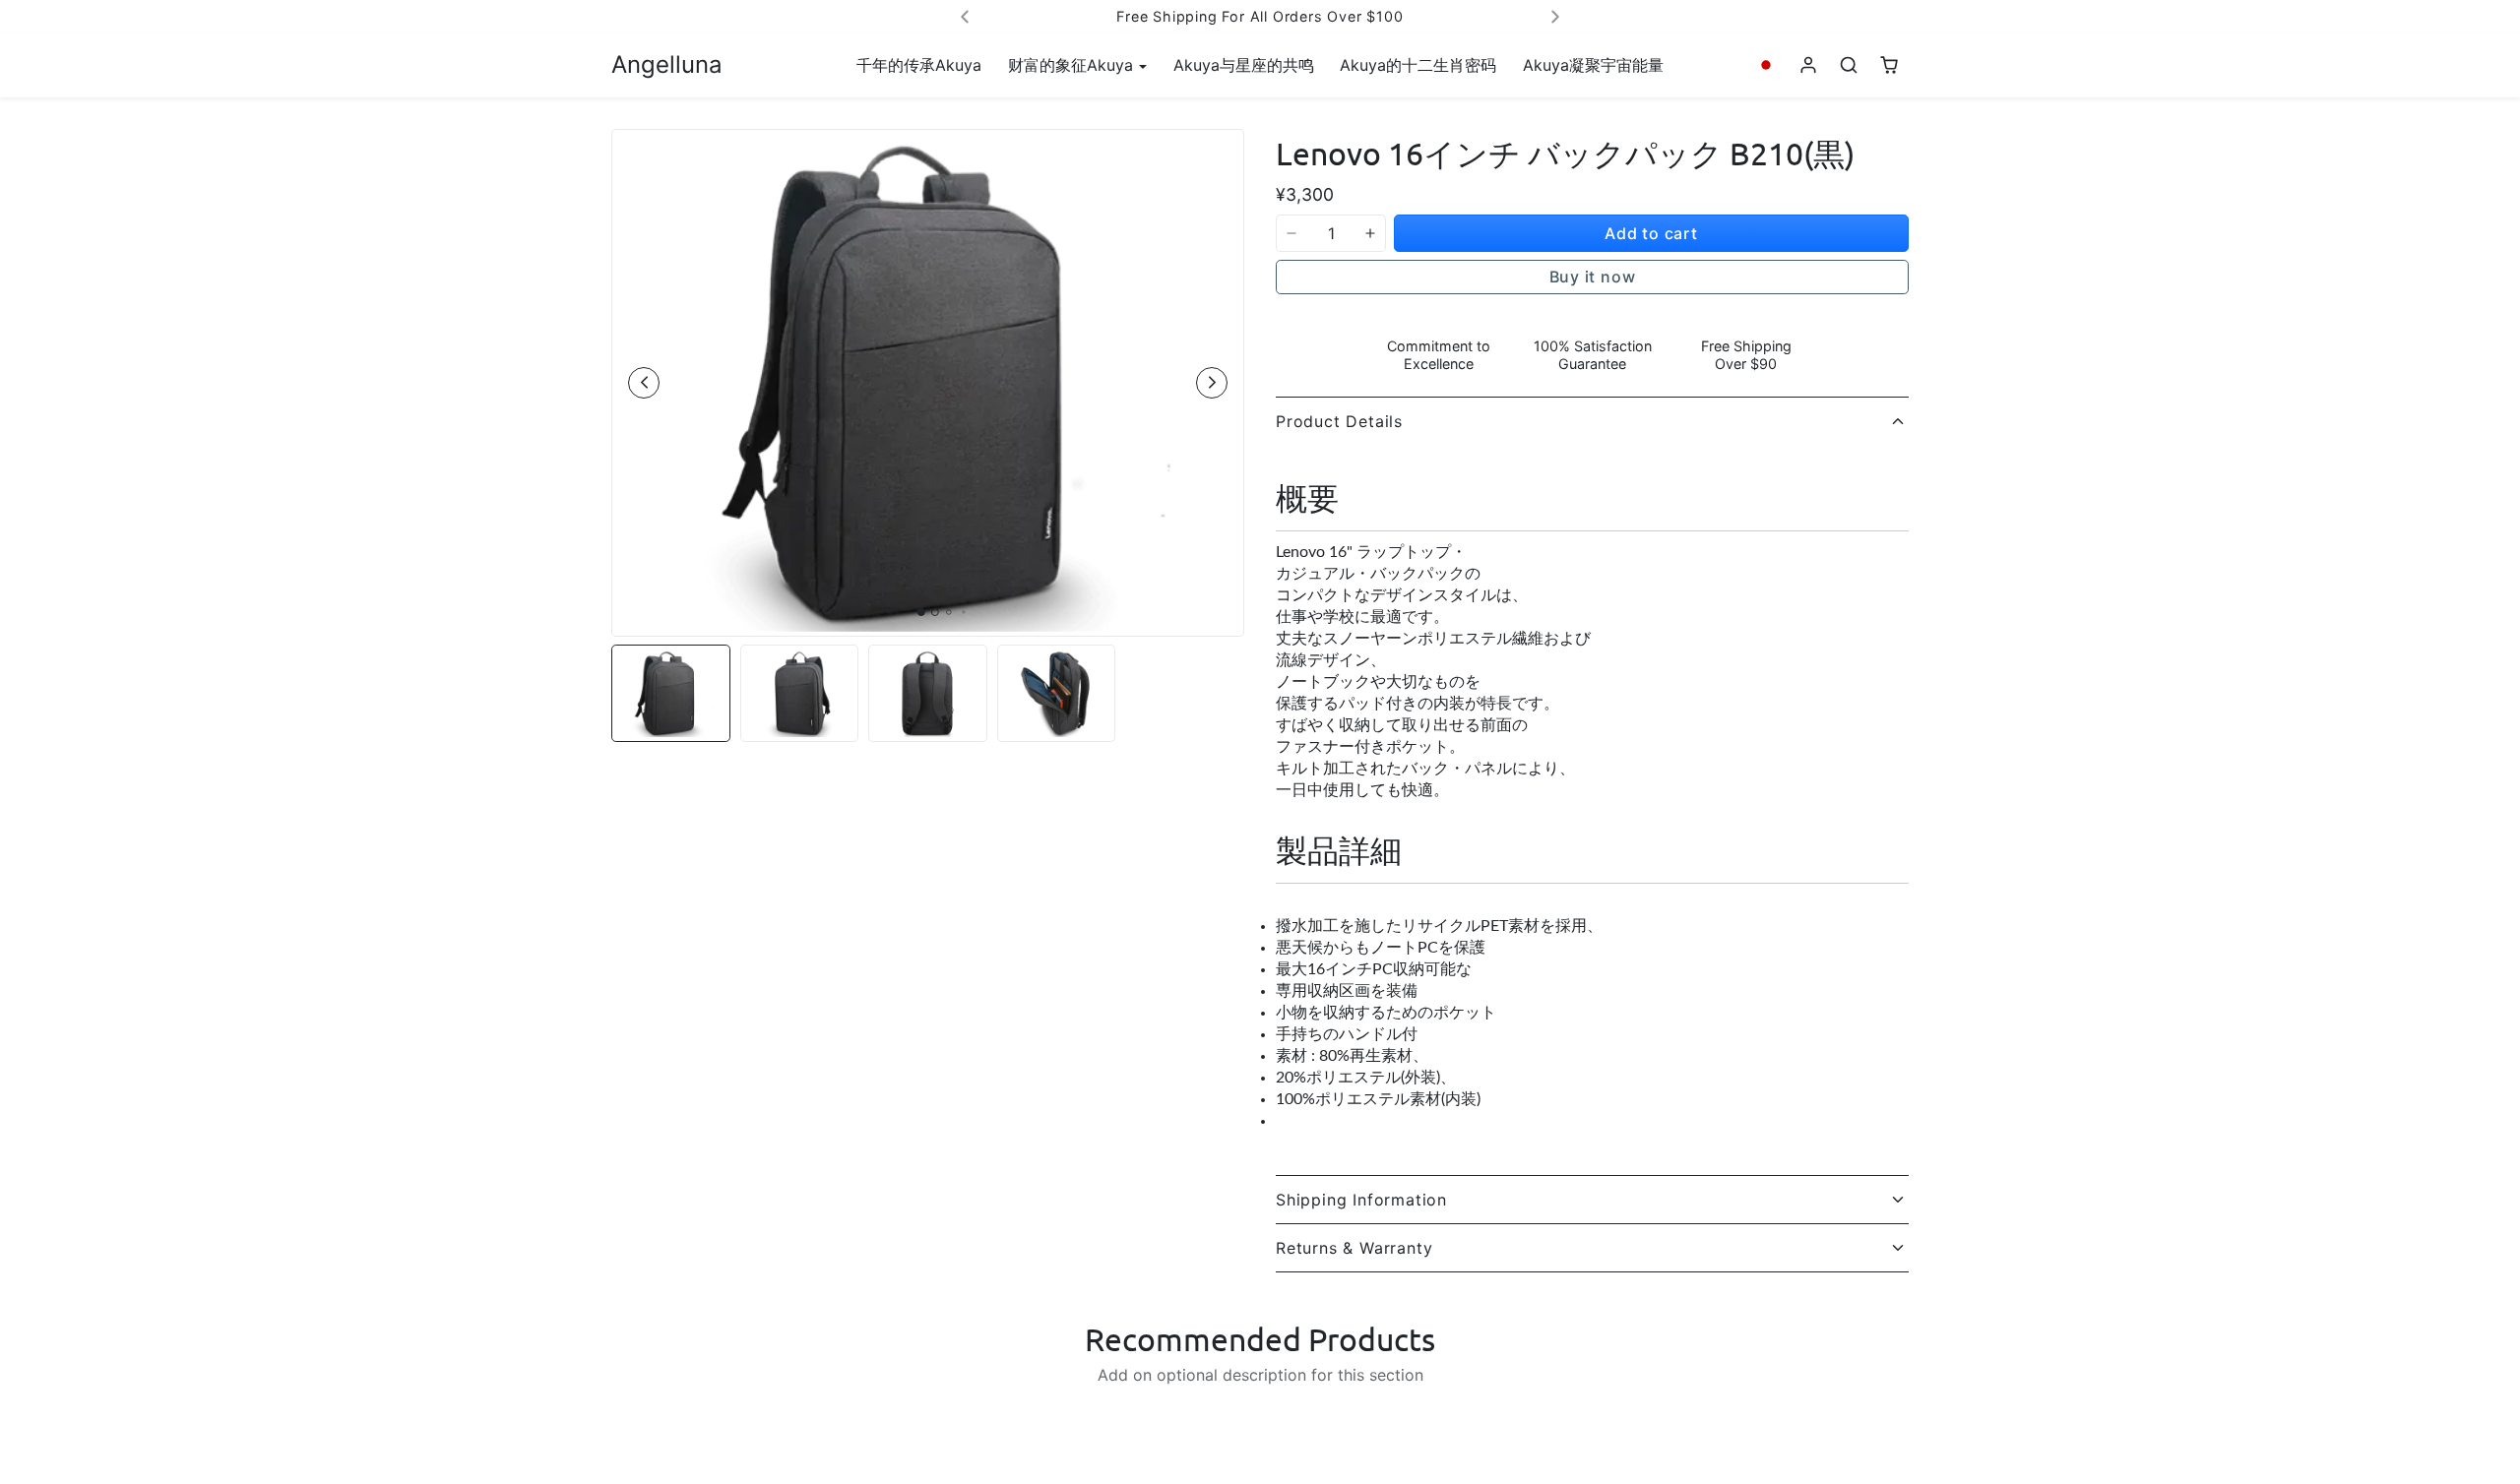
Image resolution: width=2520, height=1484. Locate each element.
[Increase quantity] (1370, 233)
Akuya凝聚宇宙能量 (1593, 65)
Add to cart (1651, 233)
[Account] (1809, 65)
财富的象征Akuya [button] (1073, 65)
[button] (1766, 65)
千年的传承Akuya (919, 65)
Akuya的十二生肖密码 (1418, 65)
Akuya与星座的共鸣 (1244, 65)
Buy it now (1593, 277)
